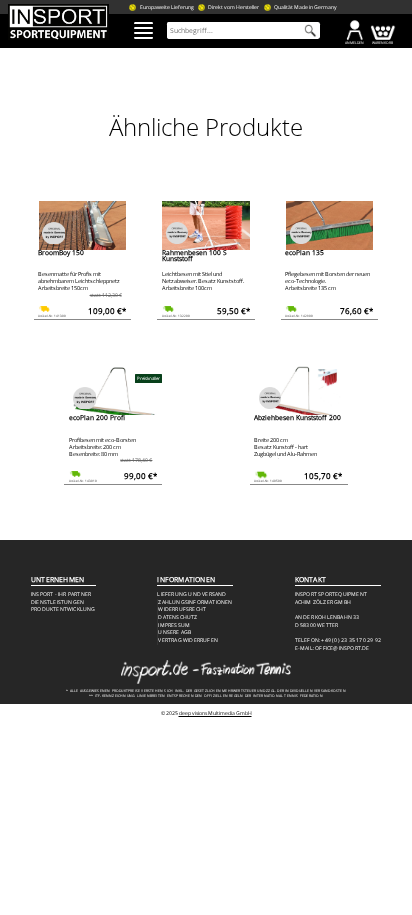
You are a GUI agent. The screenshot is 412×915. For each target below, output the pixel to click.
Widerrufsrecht (182, 609)
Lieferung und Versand (191, 594)
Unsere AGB (174, 632)
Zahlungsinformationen (195, 602)
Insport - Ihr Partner (61, 594)
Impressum (174, 625)
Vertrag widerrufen (188, 640)
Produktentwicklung (63, 609)
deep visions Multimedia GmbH (215, 713)
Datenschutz (177, 617)
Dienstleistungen (57, 602)
